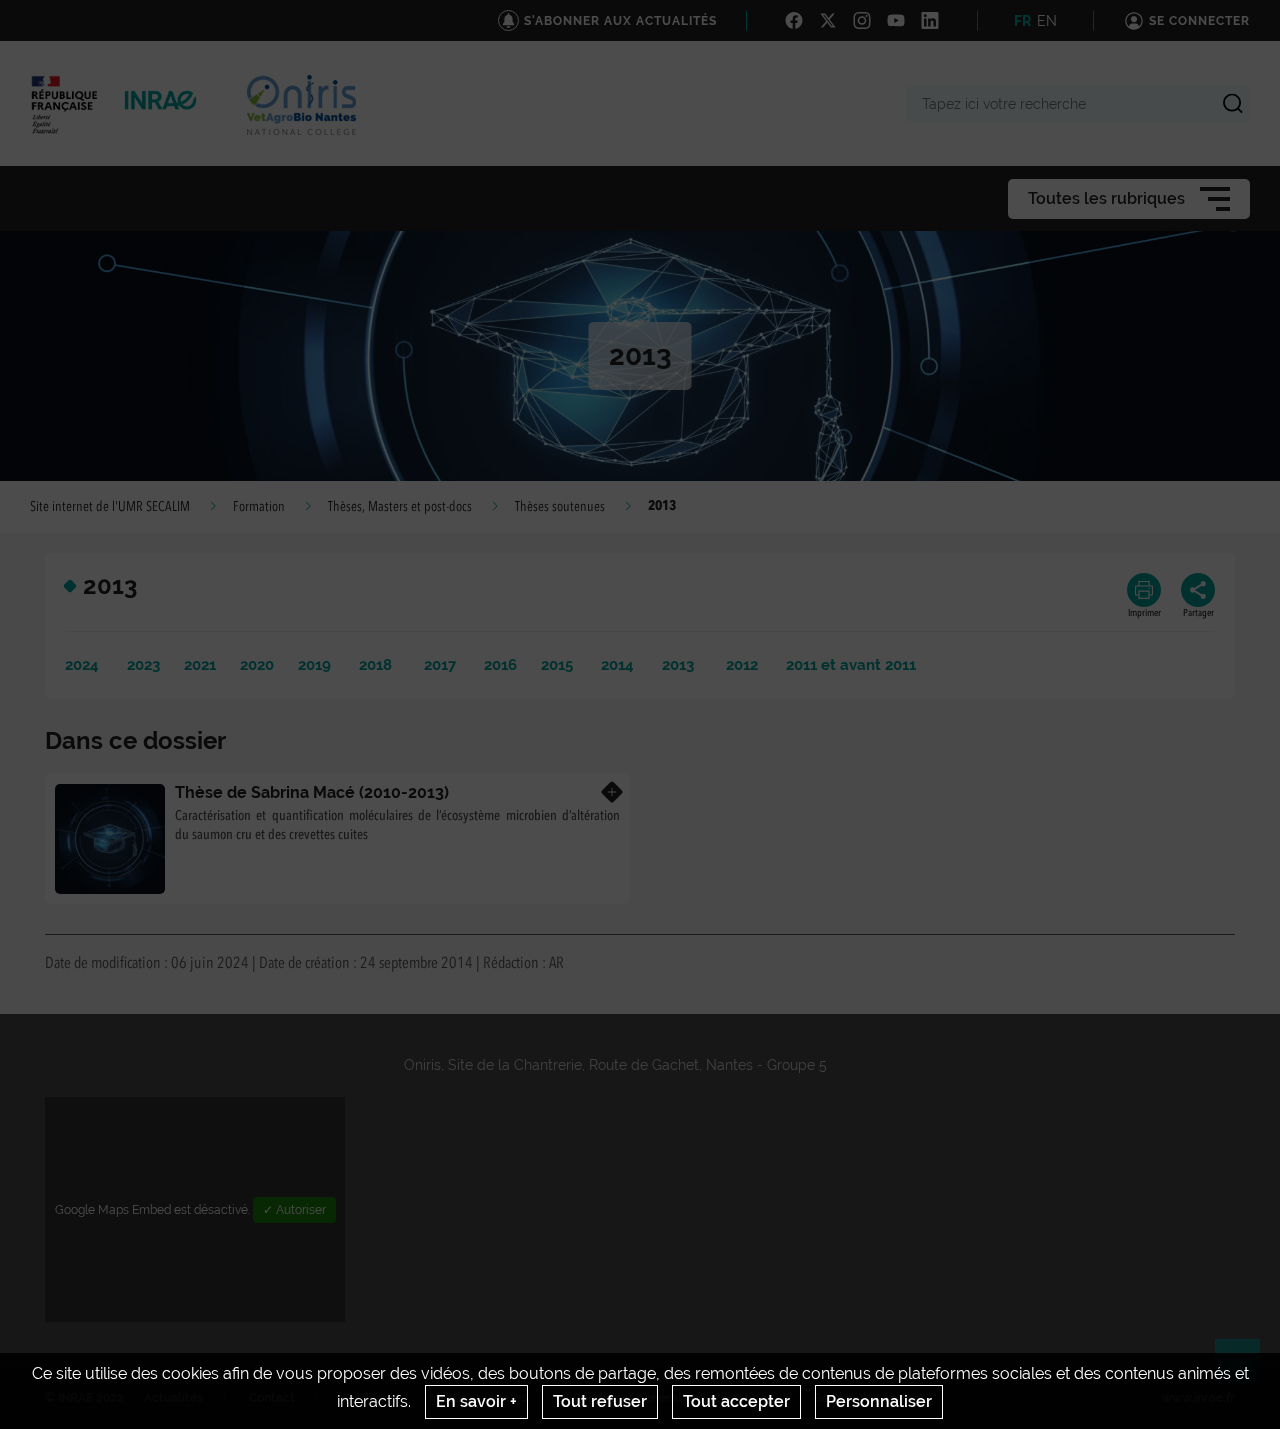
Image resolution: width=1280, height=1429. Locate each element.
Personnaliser (879, 1401)
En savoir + (476, 1401)
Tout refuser (600, 1401)
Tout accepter (736, 1401)
